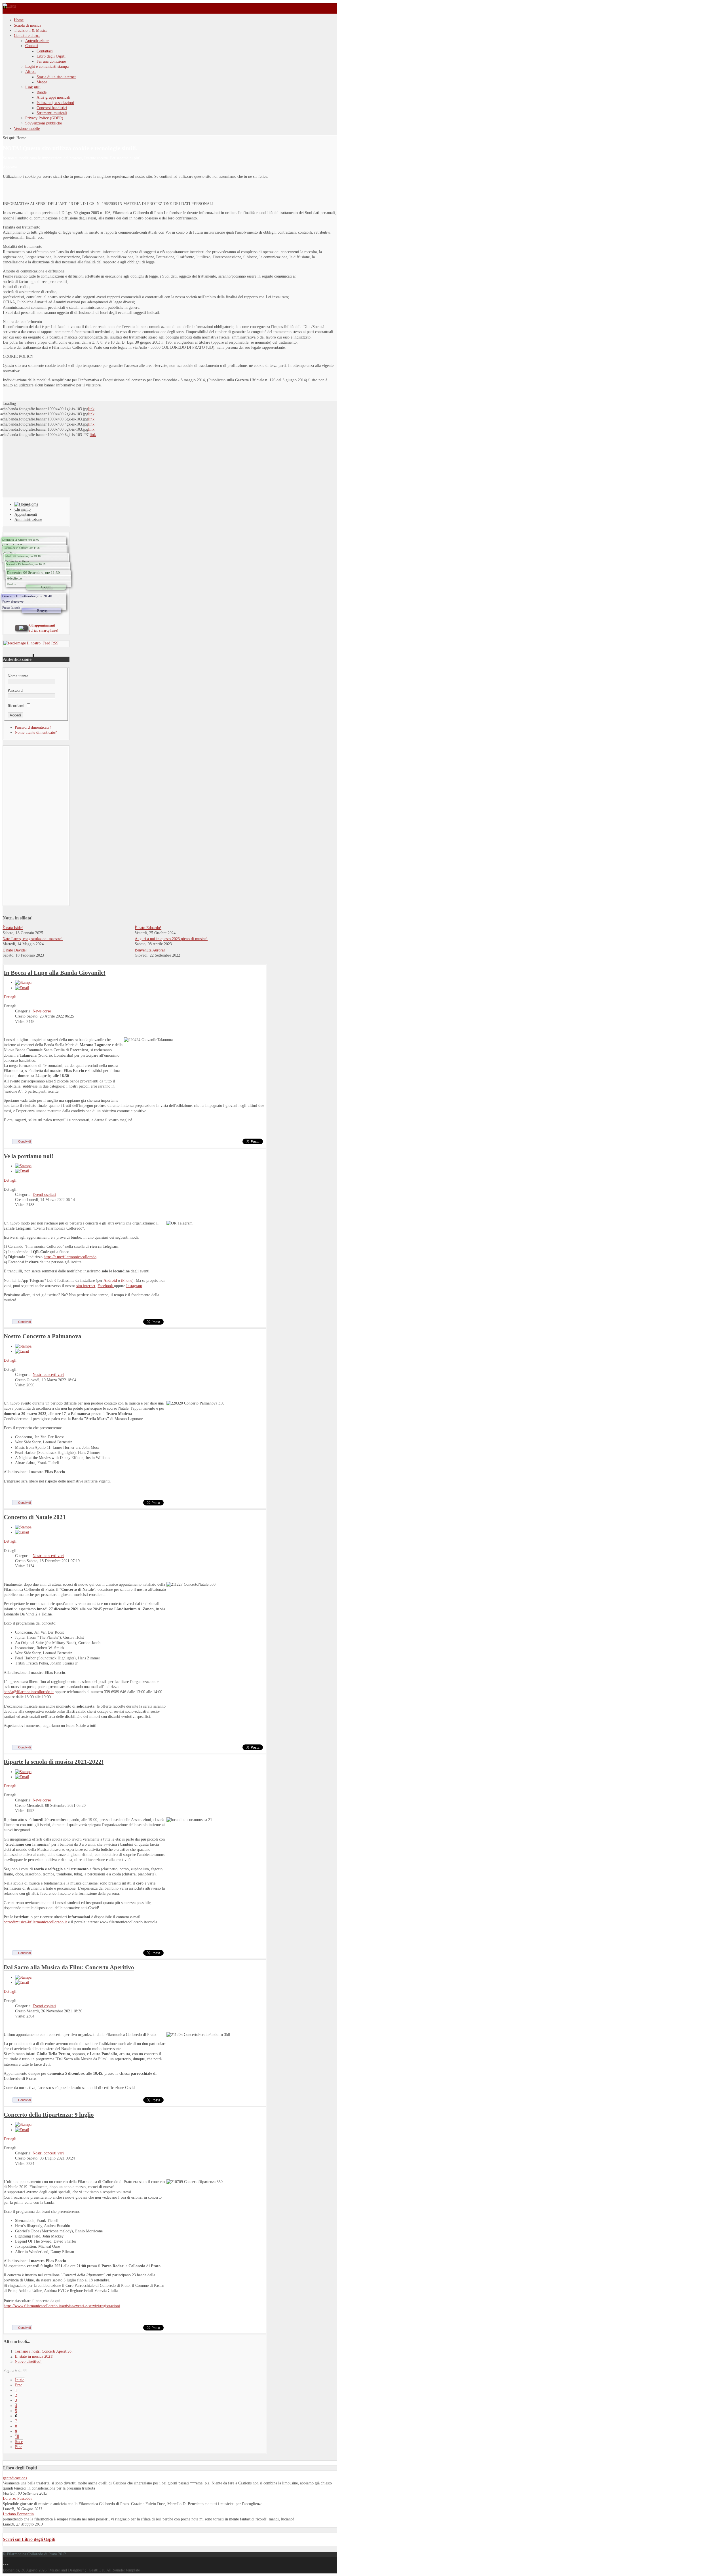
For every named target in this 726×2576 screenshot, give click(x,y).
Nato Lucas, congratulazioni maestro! (33, 939)
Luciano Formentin (18, 2514)
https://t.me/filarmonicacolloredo (70, 1257)
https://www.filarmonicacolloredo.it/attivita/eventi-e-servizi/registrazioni (62, 2306)
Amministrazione (28, 520)
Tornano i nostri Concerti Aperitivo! (44, 2351)
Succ (19, 2442)
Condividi (24, 1141)
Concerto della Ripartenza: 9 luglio (49, 2115)
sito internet (86, 1286)
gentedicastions (15, 2478)
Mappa (42, 82)
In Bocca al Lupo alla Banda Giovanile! (55, 973)
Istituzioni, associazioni (55, 103)
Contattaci (45, 51)
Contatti (32, 46)
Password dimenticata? (33, 727)
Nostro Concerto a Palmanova (43, 1336)
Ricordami (16, 706)
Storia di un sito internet (56, 77)
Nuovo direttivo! (28, 2362)
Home (19, 20)
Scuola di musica (28, 25)
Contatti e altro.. (27, 36)
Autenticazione (37, 41)
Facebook (106, 1286)
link (91, 409)
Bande (42, 92)
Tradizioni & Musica (31, 30)
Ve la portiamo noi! (29, 1156)
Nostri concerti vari (48, 1375)
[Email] (22, 988)
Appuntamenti (26, 514)
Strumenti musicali (52, 113)
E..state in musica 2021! (34, 2356)
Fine (19, 2447)
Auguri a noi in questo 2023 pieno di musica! (171, 939)
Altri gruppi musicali (53, 97)
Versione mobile (27, 129)
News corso (42, 1011)
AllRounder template (123, 2570)
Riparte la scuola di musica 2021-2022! (54, 1762)
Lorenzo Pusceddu (18, 2498)
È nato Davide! (15, 950)
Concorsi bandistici (52, 108)
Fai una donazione (51, 61)
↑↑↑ (6, 2565)
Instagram (134, 1286)
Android (111, 1280)
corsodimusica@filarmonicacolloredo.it (35, 1922)
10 (17, 2437)
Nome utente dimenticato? (36, 732)
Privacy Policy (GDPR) (44, 118)
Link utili (33, 87)
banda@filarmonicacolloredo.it (29, 1692)
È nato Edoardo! (148, 928)
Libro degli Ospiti (51, 56)
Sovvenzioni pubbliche (44, 123)
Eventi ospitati (44, 1195)
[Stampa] (23, 983)
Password (15, 690)
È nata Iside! (13, 928)
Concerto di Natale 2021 (35, 1517)
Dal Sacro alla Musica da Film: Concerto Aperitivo (69, 1967)
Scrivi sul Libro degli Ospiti (29, 2539)
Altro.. (31, 72)
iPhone (127, 1280)
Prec (19, 2385)
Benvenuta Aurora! (150, 950)
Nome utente (18, 676)
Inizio (20, 2380)
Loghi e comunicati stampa (47, 66)
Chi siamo (23, 509)
